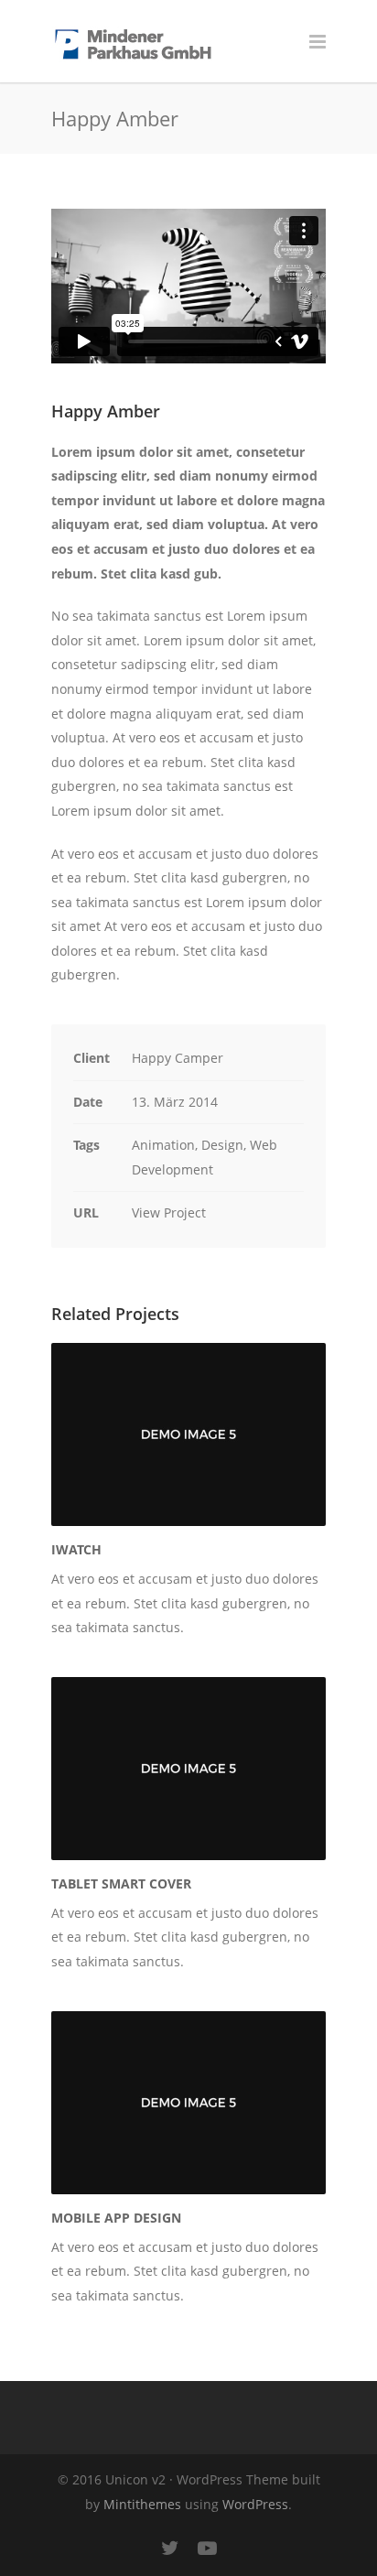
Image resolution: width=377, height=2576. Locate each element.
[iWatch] (188, 1434)
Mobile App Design (116, 2218)
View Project (169, 1212)
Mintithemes (142, 2504)
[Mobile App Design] (188, 2103)
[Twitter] (170, 2548)
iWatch (76, 1549)
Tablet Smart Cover (121, 1883)
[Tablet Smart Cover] (188, 1769)
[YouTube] (207, 2548)
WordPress (255, 2504)
